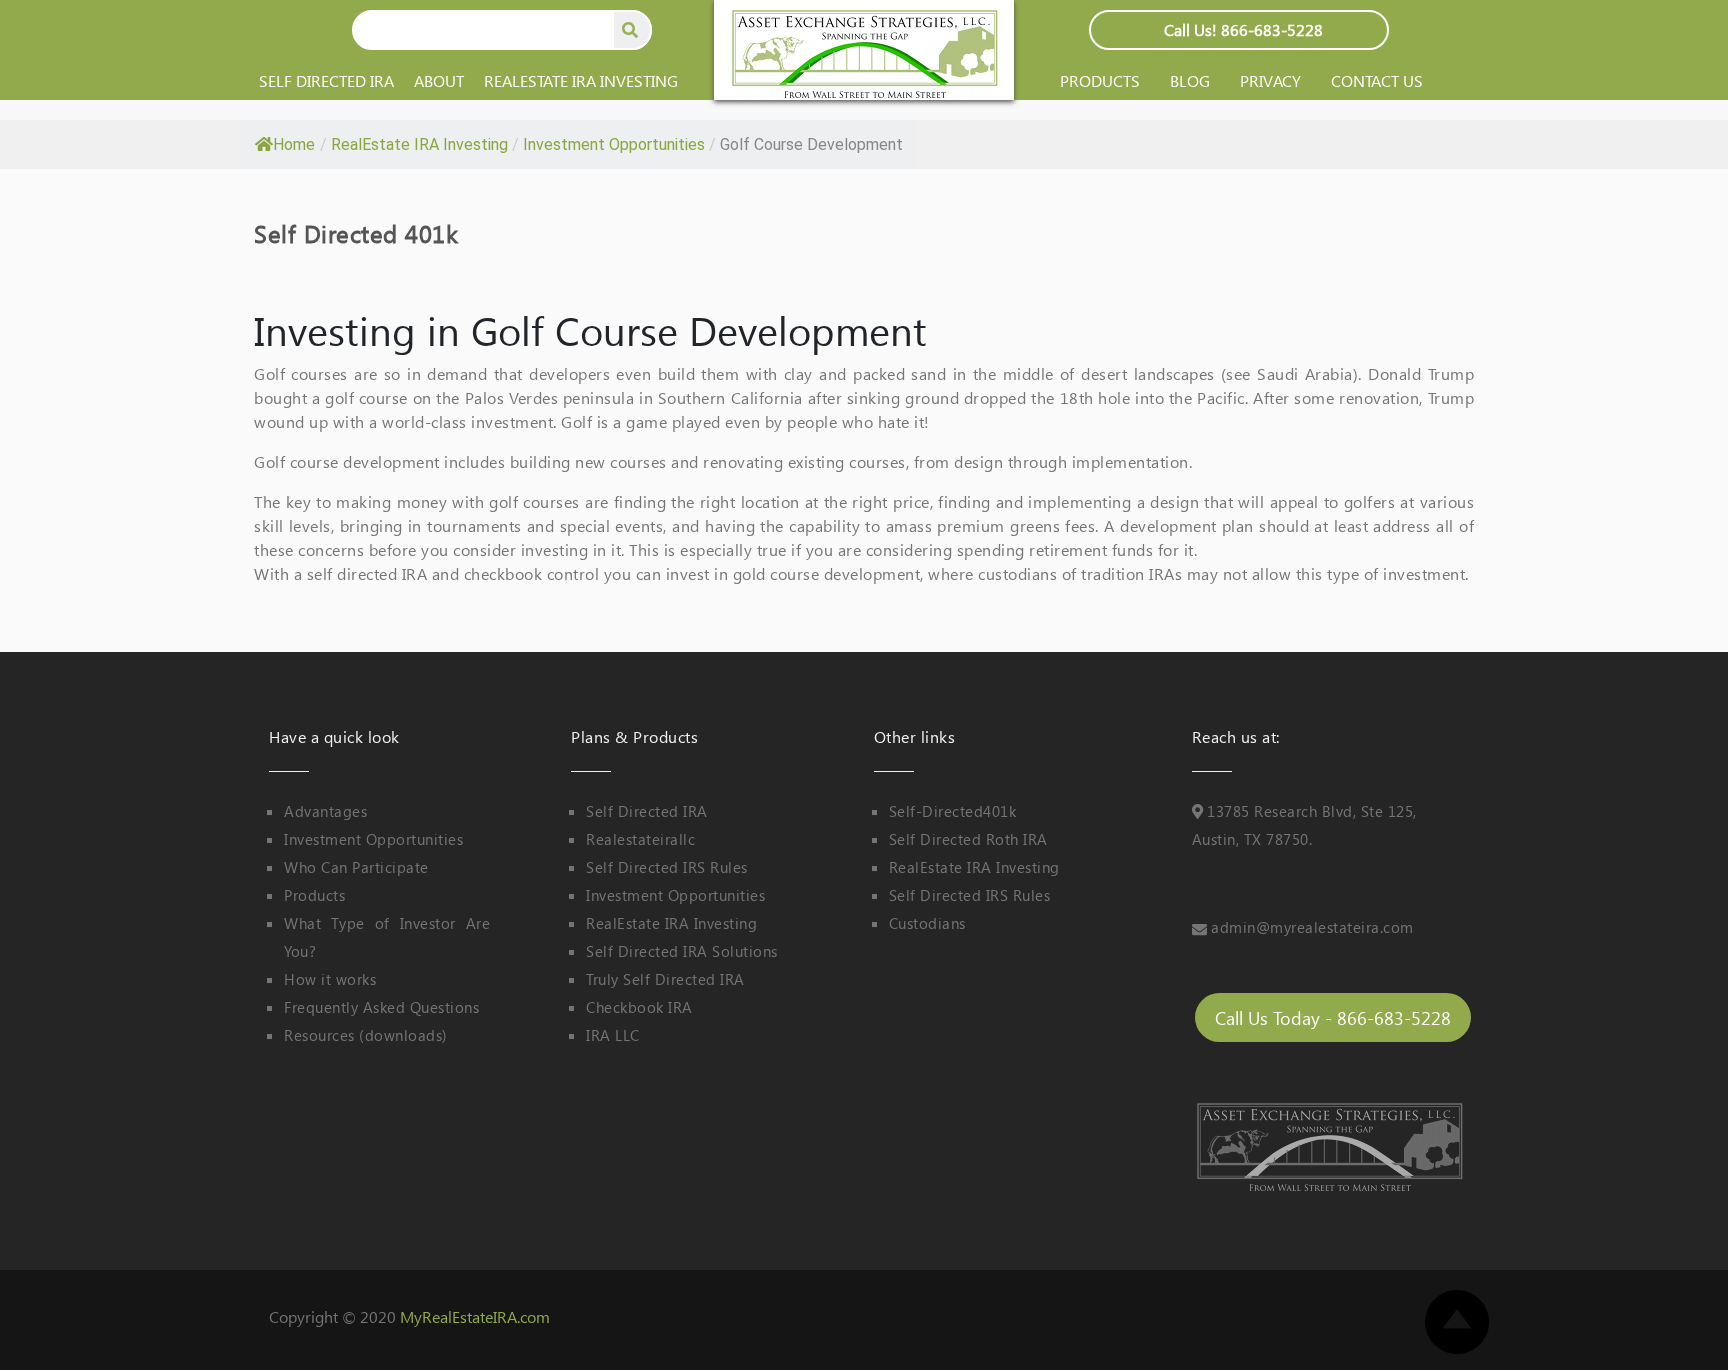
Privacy (1270, 80)
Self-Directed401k (953, 811)
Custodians (927, 923)
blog (1190, 80)
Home (294, 144)
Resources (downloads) (366, 1035)
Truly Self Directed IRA (665, 979)
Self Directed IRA (326, 80)
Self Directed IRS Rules (667, 867)
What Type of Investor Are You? (387, 937)
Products (1100, 80)
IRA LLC (613, 1035)
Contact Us (1377, 80)
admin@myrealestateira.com (1312, 927)
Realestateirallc (640, 839)
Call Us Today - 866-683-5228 (1333, 1017)
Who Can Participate (356, 867)
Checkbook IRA (639, 1007)
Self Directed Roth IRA (968, 839)
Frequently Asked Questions (381, 1007)
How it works (330, 979)
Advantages (325, 811)
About (439, 80)
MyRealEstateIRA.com (475, 1316)
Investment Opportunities (373, 839)
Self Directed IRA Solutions (682, 951)
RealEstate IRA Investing (581, 80)
